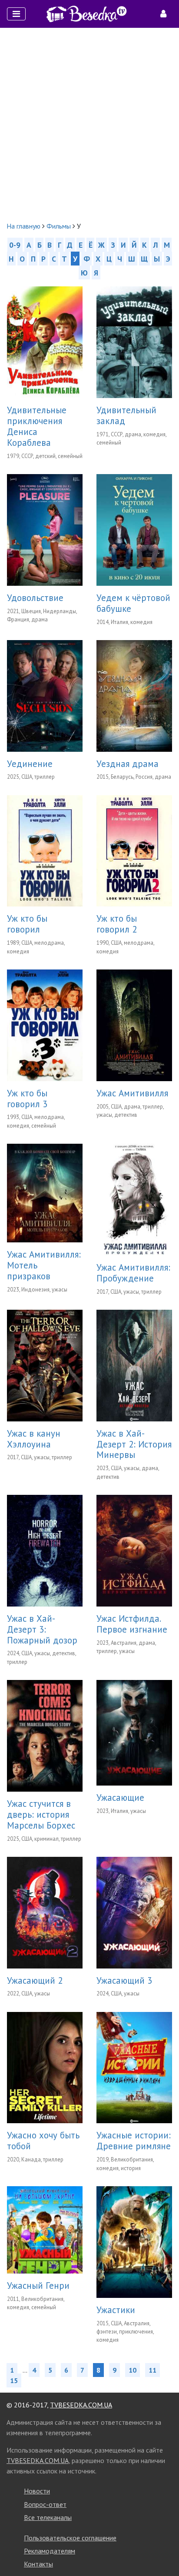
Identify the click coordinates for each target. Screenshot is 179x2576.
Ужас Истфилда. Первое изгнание (132, 1624)
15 (14, 2380)
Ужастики (116, 2310)
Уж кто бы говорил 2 (117, 924)
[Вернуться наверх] (164, 2550)
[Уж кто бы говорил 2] (134, 850)
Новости (37, 2491)
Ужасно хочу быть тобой (43, 2141)
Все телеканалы (48, 2517)
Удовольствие (35, 598)
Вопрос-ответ (45, 2504)
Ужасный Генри (38, 2286)
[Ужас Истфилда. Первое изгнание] (134, 1550)
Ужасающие (120, 1798)
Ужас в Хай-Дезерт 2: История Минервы (134, 1444)
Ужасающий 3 (124, 1980)
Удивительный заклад (126, 415)
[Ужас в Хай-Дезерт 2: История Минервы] (134, 1364)
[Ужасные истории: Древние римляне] (134, 2067)
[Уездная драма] (134, 695)
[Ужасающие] (134, 1732)
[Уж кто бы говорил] (45, 850)
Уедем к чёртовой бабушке (133, 603)
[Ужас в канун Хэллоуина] (45, 1364)
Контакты (38, 2564)
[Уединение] (45, 695)
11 (152, 2370)
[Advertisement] (89, 124)
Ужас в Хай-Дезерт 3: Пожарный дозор (42, 1629)
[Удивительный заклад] (134, 341)
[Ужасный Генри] (45, 2229)
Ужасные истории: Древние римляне (134, 2141)
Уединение (30, 764)
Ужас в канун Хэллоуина (34, 1439)
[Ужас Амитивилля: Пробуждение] (134, 1198)
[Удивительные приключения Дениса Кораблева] (45, 341)
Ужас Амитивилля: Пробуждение (133, 1273)
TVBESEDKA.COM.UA (81, 2405)
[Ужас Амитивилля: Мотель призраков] (45, 1192)
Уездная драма (128, 764)
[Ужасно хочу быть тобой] (45, 2067)
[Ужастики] (134, 2241)
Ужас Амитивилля (132, 1093)
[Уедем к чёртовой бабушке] (134, 529)
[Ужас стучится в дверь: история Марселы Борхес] (45, 1735)
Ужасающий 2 (35, 1980)
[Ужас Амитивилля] (134, 1024)
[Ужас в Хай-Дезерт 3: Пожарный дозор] (45, 1550)
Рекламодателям (50, 2551)
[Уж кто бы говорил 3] (45, 1024)
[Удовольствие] (45, 529)
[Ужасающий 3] (134, 1912)
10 (133, 2370)
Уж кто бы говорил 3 (27, 1099)
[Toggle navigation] (16, 14)
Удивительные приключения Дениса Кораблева (37, 426)
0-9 (15, 245)
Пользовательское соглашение (70, 2538)
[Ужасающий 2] (45, 1912)
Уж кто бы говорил (27, 924)
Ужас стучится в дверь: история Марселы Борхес (41, 1814)
